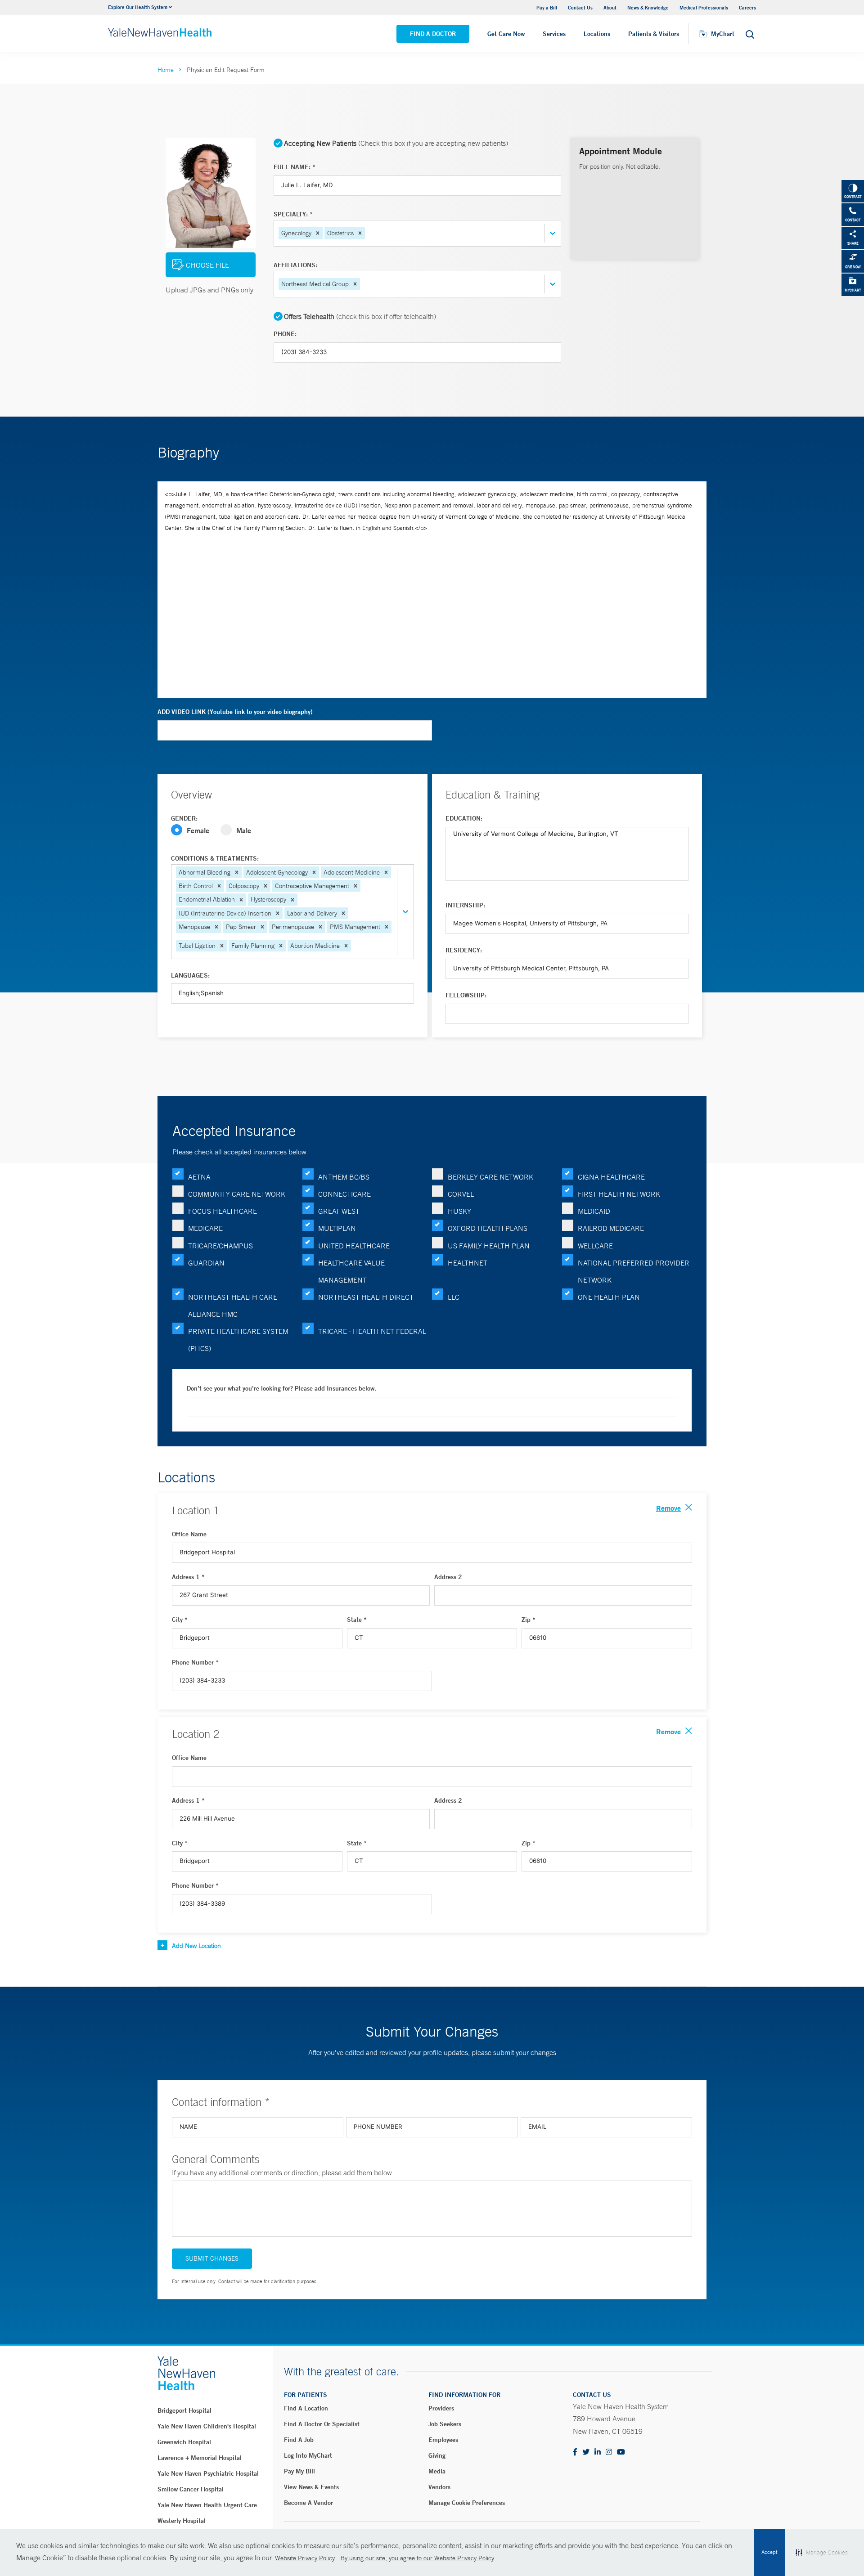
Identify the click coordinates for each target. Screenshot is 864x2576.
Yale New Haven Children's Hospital (207, 2426)
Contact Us (580, 7)
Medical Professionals (704, 7)
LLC (454, 1297)
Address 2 (448, 1577)
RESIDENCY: (464, 950)
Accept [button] (769, 2552)
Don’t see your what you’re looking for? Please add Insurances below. (281, 1388)
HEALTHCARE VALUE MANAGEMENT (351, 1271)
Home (166, 70)
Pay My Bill (299, 2471)
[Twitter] (586, 2453)
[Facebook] (575, 2453)
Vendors (439, 2487)
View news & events (311, 2487)
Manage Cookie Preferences (467, 2503)
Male (244, 830)
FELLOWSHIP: (466, 995)
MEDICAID (594, 1211)
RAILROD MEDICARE (611, 1228)
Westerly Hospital (182, 2521)
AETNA (199, 1177)
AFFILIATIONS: (295, 265)
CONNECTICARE (344, 1194)
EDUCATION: (464, 818)
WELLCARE (595, 1246)
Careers (747, 7)
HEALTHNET (468, 1263)
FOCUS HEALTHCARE (223, 1211)
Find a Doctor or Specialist (322, 2424)
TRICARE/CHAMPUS (220, 1246)
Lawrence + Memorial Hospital (200, 2458)
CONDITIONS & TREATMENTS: (215, 858)
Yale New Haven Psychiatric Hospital (208, 2473)
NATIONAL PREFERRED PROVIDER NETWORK (634, 1271)
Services (554, 34)
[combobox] (368, 233)
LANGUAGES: (190, 975)
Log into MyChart (308, 2455)
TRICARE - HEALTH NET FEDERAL (372, 1331)
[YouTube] (621, 2453)
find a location (306, 2408)
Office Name (189, 1534)
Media (437, 2471)
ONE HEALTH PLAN (609, 1297)
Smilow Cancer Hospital (191, 2489)
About (610, 7)
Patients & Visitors (654, 34)
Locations (597, 34)
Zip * (529, 1620)
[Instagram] (609, 2453)
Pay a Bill (547, 7)
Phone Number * (195, 1662)
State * (357, 1620)
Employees (443, 2440)
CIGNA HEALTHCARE (611, 1177)
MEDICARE (205, 1228)
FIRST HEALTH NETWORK (619, 1194)
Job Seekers (445, 2424)
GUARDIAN (206, 1263)
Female (198, 830)
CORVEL (461, 1194)
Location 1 (196, 1510)
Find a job (299, 2440)
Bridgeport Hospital (184, 2410)
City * (180, 1620)
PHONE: (285, 334)
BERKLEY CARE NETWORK (490, 1177)
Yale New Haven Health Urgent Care (207, 2505)
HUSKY (459, 1211)
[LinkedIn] (598, 2453)
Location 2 (196, 1734)
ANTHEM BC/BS (344, 1177)
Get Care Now (506, 34)
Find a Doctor (433, 34)
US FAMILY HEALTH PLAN (489, 1246)
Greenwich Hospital (184, 2442)
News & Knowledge (648, 7)
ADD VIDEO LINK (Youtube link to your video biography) (235, 712)
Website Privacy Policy (305, 2558)
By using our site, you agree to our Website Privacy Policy (417, 2558)
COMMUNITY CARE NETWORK (237, 1194)
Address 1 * (188, 1577)
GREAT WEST (339, 1211)
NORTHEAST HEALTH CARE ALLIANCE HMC (233, 1306)
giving (437, 2455)
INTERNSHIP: (465, 905)
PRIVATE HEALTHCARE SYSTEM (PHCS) (238, 1340)
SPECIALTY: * (293, 214)
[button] (318, 233)
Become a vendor (308, 2503)
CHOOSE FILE (207, 265)
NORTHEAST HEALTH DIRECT (366, 1297)
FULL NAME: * (295, 167)
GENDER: (184, 818)
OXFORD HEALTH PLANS (488, 1228)
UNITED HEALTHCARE (354, 1246)
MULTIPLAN (337, 1228)
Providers (441, 2408)
